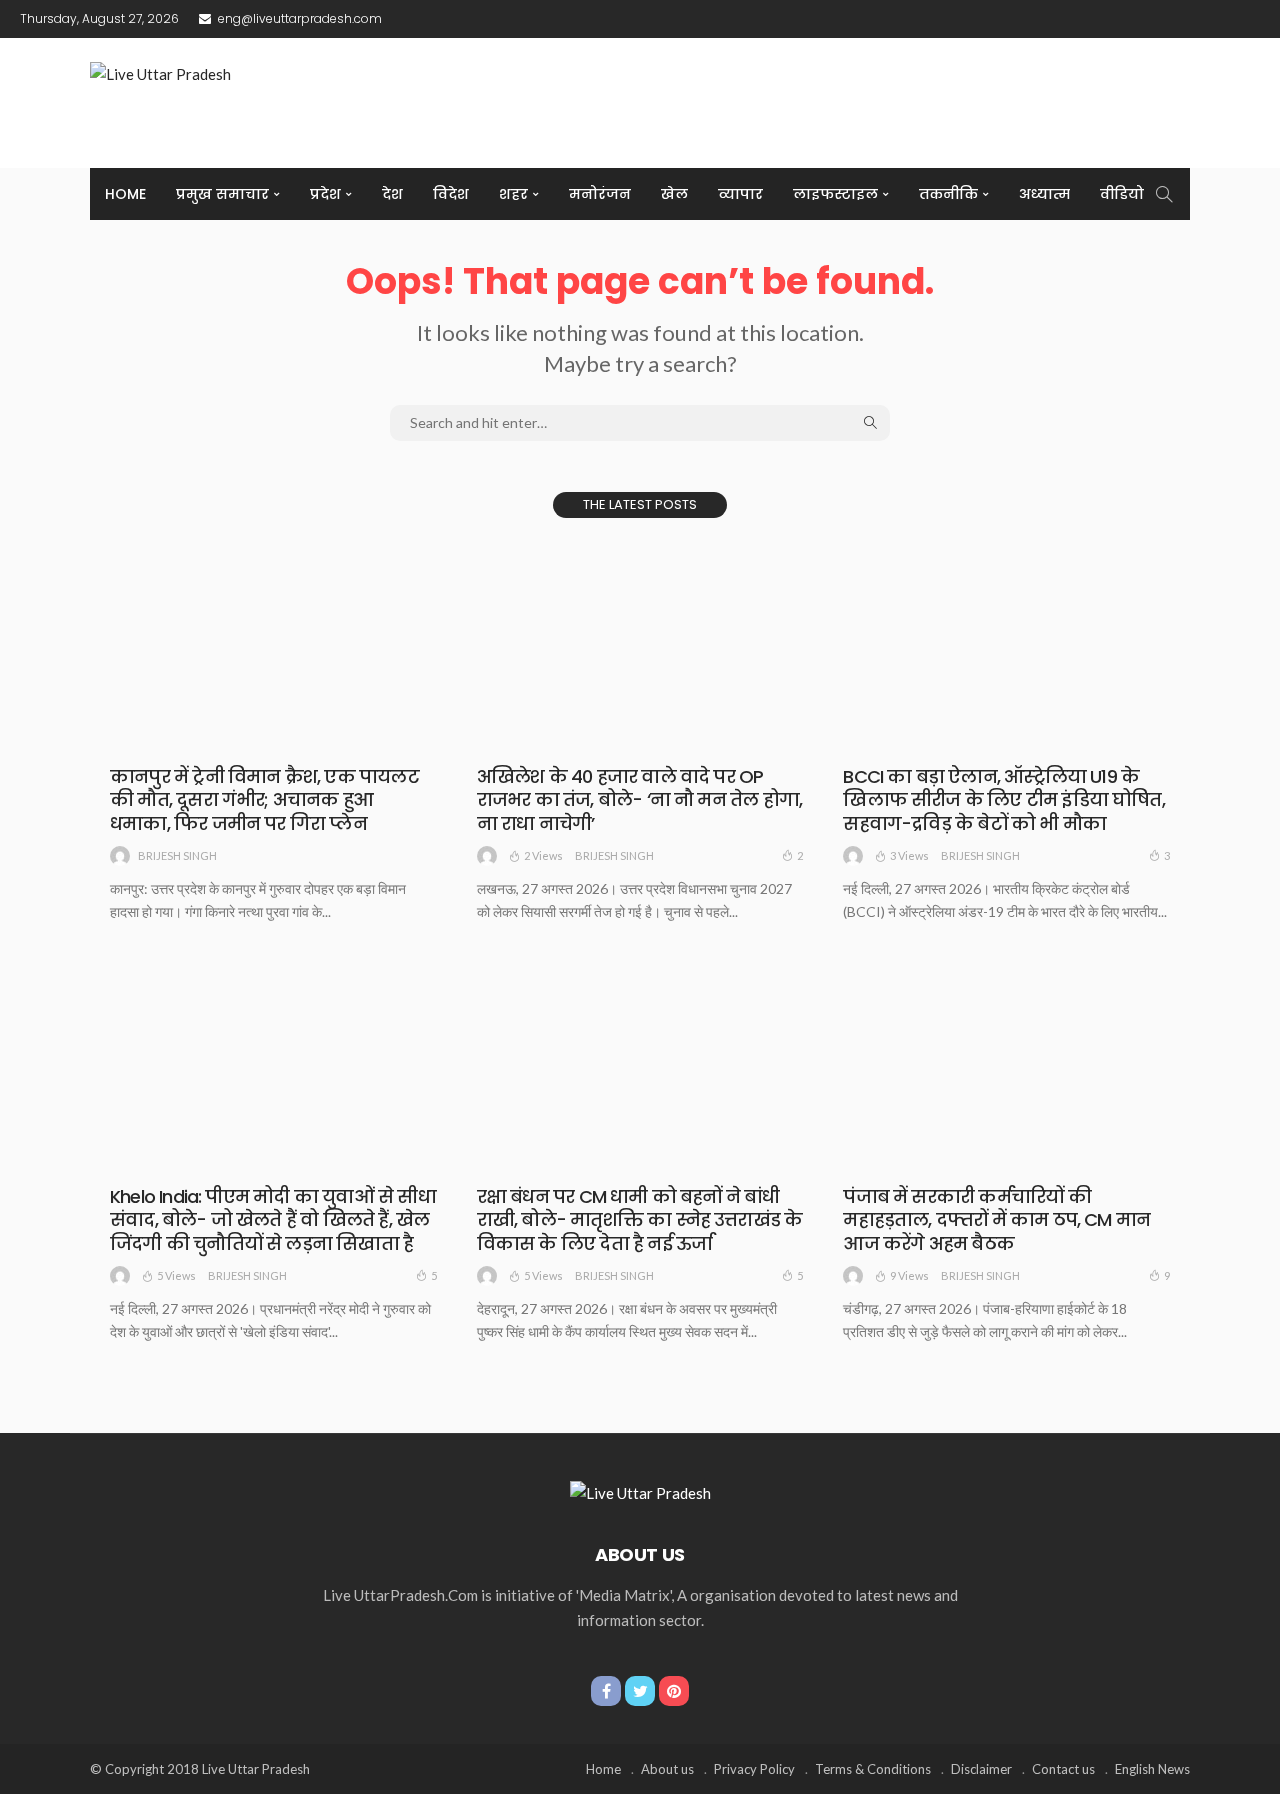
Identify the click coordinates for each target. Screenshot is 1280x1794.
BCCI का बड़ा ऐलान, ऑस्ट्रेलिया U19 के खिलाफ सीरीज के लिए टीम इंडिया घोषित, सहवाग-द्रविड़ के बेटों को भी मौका (1004, 800)
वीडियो (1122, 194)
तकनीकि (948, 194)
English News (1152, 1769)
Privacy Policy (754, 1769)
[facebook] (606, 1691)
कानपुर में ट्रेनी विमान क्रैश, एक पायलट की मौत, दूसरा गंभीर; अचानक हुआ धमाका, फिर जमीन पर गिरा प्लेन (264, 800)
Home (125, 194)
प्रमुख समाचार (222, 194)
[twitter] (640, 1691)
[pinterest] (674, 1691)
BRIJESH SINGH (177, 855)
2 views (543, 855)
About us (667, 1769)
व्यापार (740, 194)
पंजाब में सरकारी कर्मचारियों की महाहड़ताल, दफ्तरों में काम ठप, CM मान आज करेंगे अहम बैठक (996, 1220)
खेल (674, 194)
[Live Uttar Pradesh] (640, 1491)
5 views (176, 1275)
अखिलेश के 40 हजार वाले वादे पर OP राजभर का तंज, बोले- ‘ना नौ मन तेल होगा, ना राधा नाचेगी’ (640, 800)
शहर (513, 194)
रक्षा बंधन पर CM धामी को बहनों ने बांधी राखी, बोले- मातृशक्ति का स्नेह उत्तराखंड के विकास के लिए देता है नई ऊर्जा (640, 1220)
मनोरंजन (600, 194)
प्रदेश (325, 194)
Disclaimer (981, 1769)
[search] (1164, 194)
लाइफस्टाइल (835, 194)
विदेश (451, 194)
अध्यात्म (1044, 194)
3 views (909, 855)
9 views (909, 1275)
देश (392, 194)
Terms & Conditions (873, 1769)
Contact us (1063, 1769)
